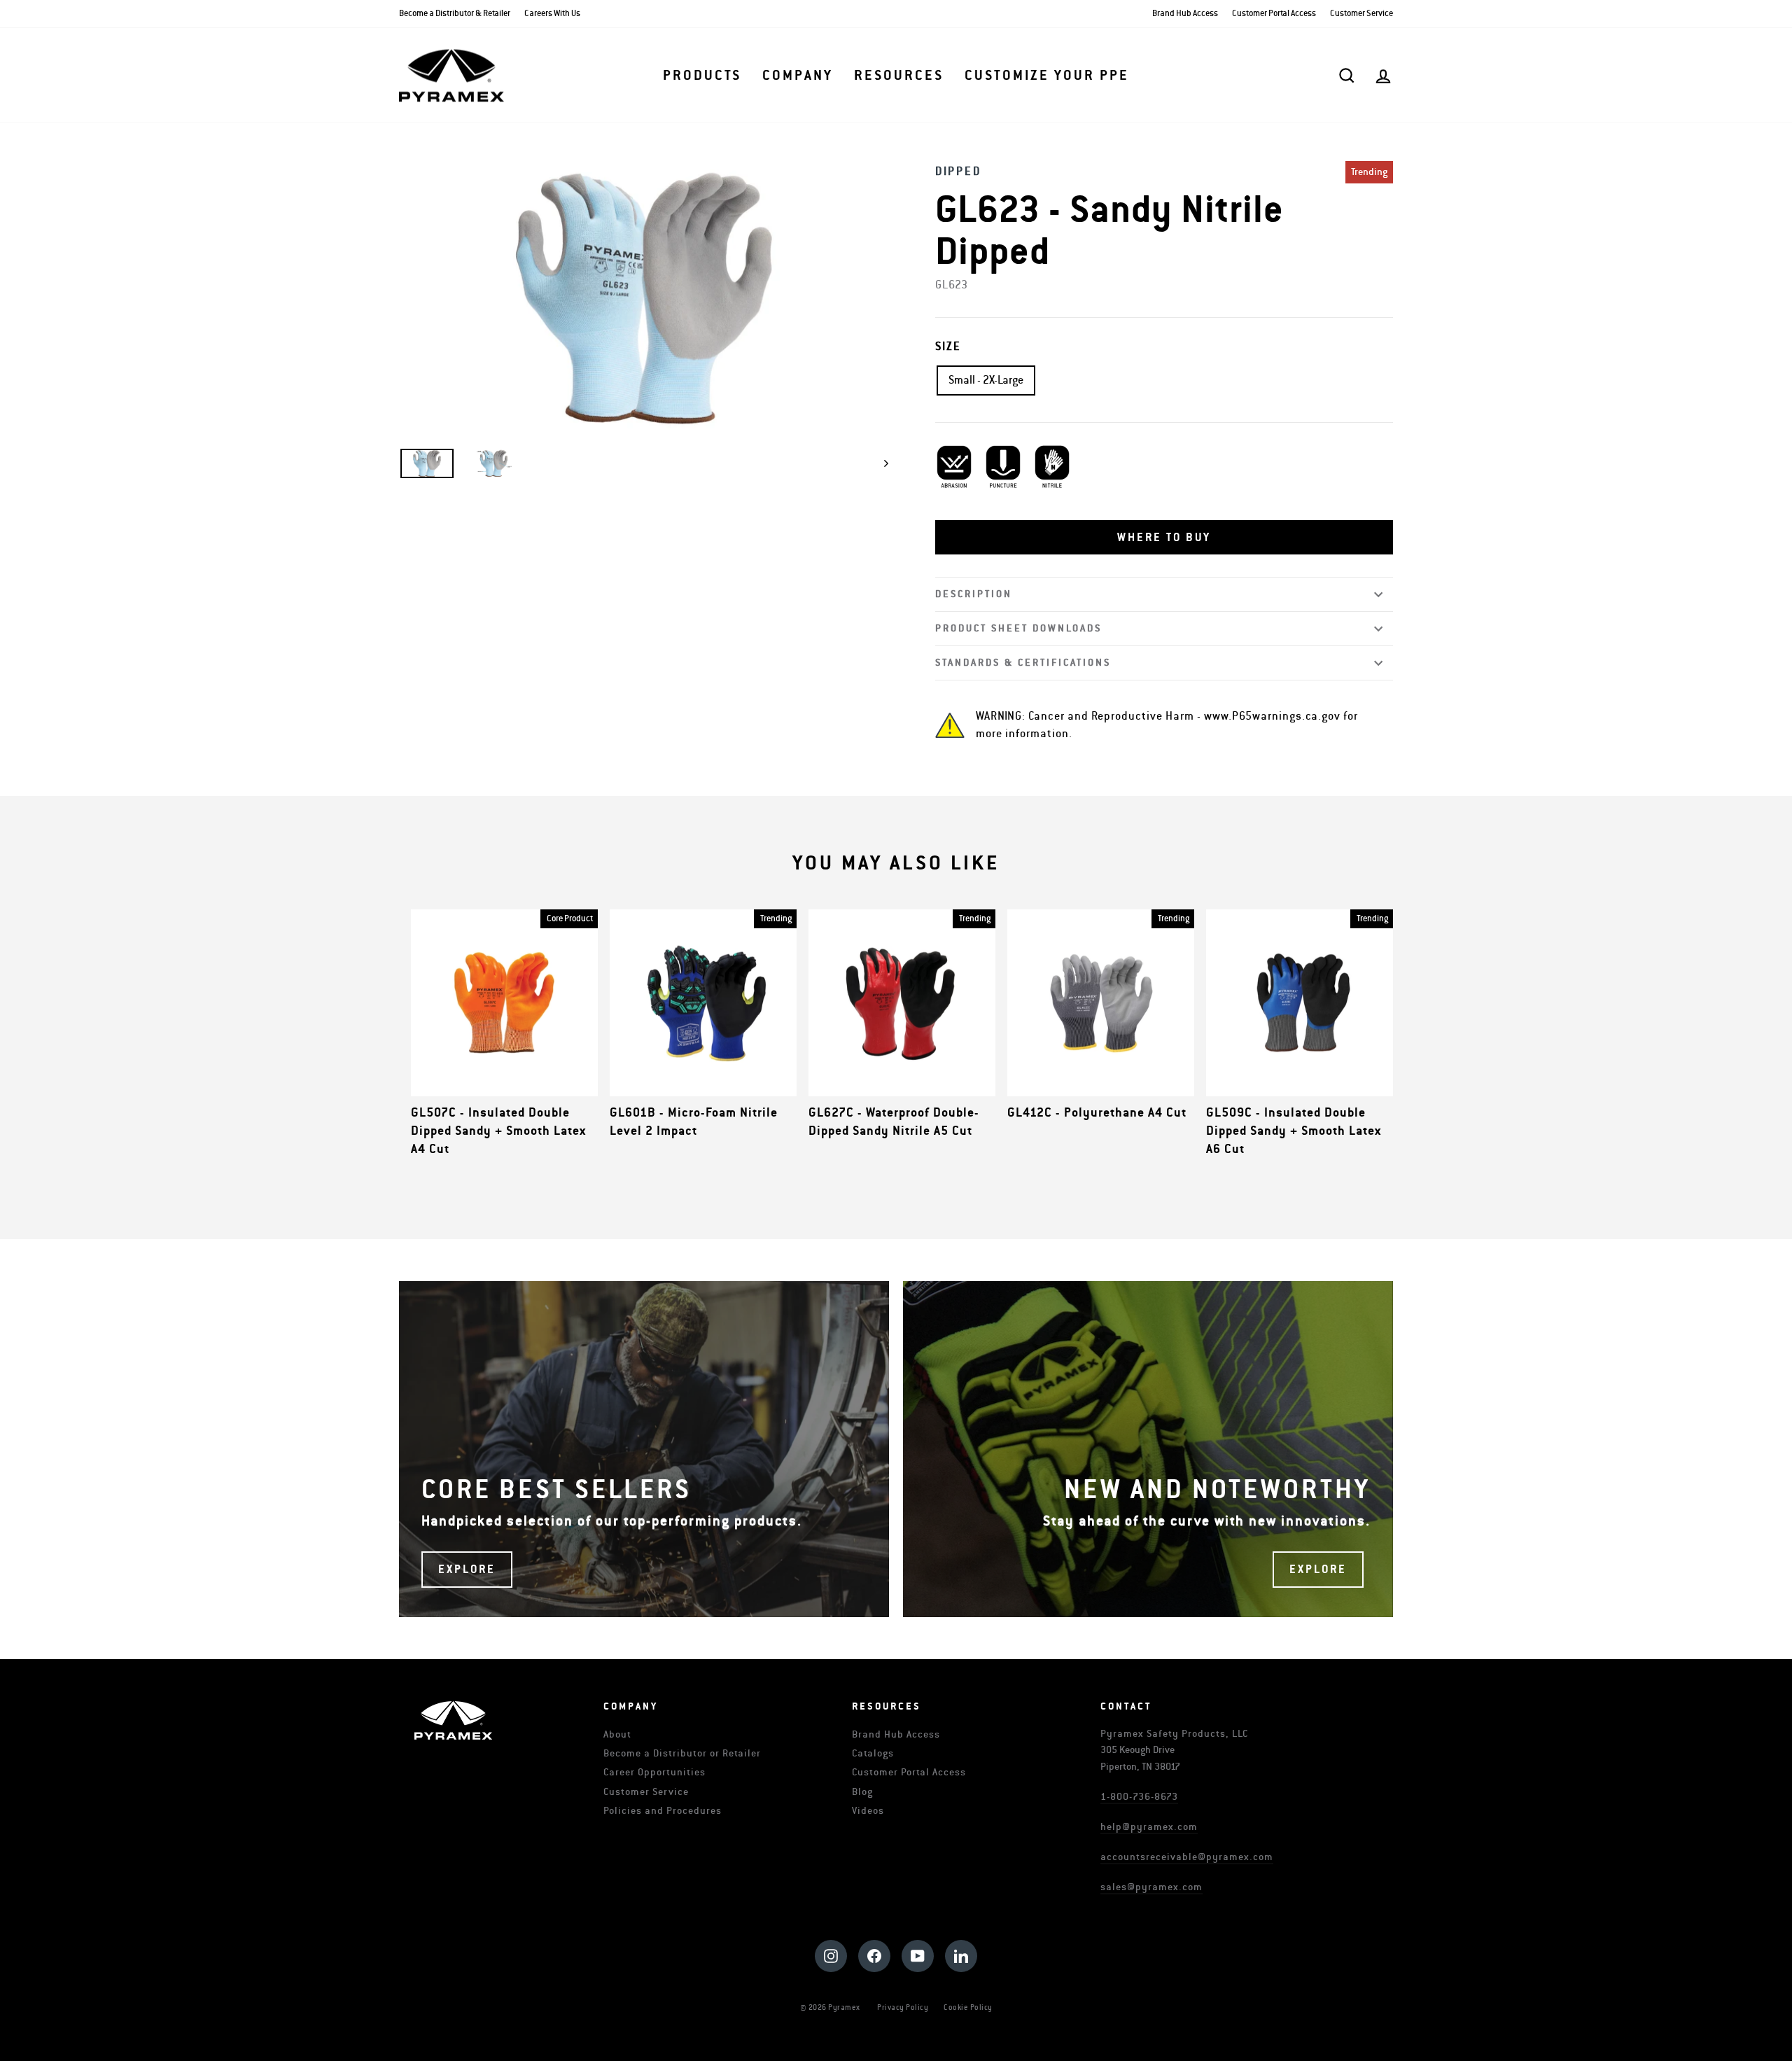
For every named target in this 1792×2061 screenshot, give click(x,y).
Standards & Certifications (1023, 663)
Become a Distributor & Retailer (455, 14)
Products (702, 76)
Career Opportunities (654, 1772)
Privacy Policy (903, 2007)
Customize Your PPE (1047, 76)
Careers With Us (552, 14)
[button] (1164, 538)
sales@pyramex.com (1151, 1887)
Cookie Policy (968, 2007)
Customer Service (1361, 14)
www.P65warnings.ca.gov (1272, 716)
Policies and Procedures (663, 1811)
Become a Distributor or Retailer (682, 1753)
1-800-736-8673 (1139, 1797)
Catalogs (873, 1753)
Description (974, 594)
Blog (862, 1792)
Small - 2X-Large (986, 380)
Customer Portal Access (1274, 14)
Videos (868, 1811)
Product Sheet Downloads (1018, 628)
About (617, 1734)
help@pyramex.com (1149, 1827)
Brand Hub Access (1185, 14)
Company (798, 76)
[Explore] (644, 1449)
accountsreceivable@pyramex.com (1187, 1857)
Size (948, 347)
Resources (899, 76)
